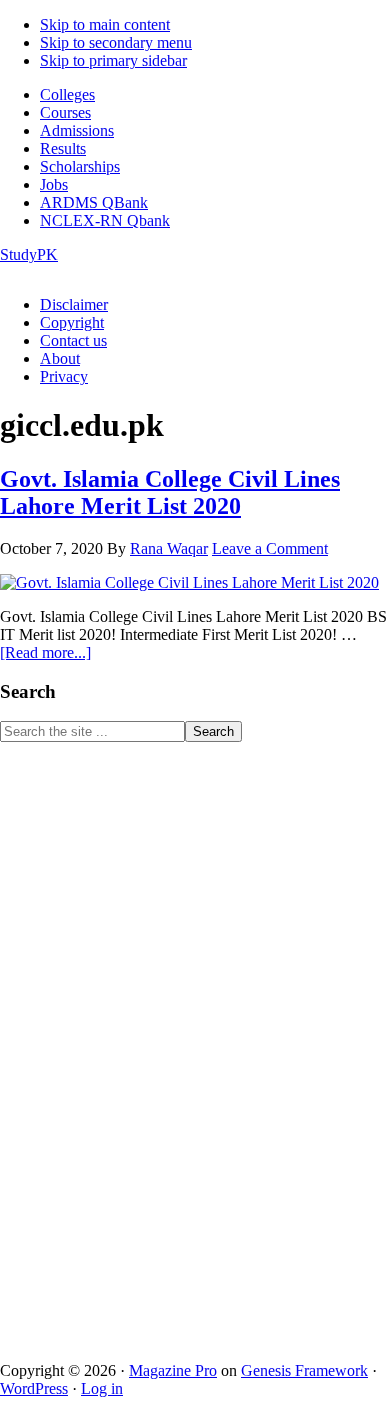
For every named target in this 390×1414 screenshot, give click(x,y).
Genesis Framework (304, 1370)
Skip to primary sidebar (113, 60)
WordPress (34, 1388)
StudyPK (29, 254)
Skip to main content (105, 24)
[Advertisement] (150, 1042)
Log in (102, 1388)
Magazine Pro (173, 1370)
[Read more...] (45, 652)
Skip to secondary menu (116, 42)
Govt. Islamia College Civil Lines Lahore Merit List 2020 (170, 492)
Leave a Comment (270, 548)
